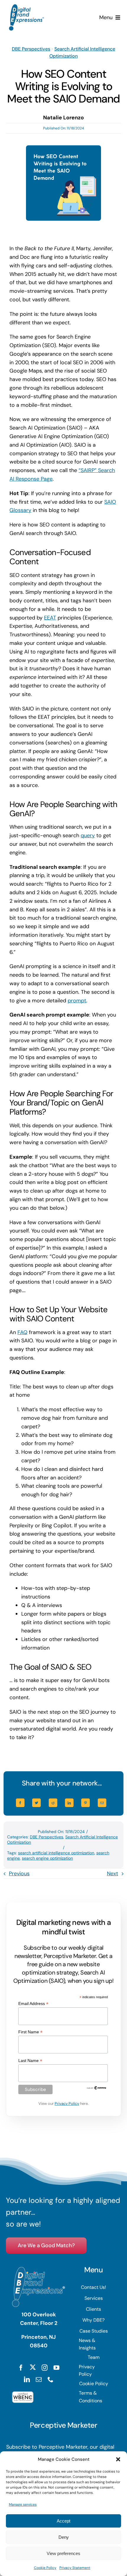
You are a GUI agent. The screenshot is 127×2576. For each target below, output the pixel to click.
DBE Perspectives (31, 49)
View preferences (63, 2553)
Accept (63, 2521)
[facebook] (21, 2368)
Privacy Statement (75, 2568)
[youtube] (56, 2368)
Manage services (23, 2505)
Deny (64, 2537)
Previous (19, 1874)
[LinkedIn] (69, 1803)
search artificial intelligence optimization (56, 1853)
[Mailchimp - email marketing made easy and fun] (97, 2088)
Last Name (30, 2061)
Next (113, 1874)
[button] (118, 2459)
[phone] (51, 2380)
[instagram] (45, 2368)
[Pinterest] (86, 1803)
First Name (30, 2032)
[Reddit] (53, 1803)
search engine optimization (47, 1858)
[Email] (102, 1803)
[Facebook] (20, 1803)
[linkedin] (27, 2380)
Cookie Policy (45, 2568)
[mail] (39, 2380)
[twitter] (33, 2367)
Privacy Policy (67, 2103)
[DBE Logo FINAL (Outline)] (26, 7)
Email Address (33, 2004)
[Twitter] (36, 1803)
